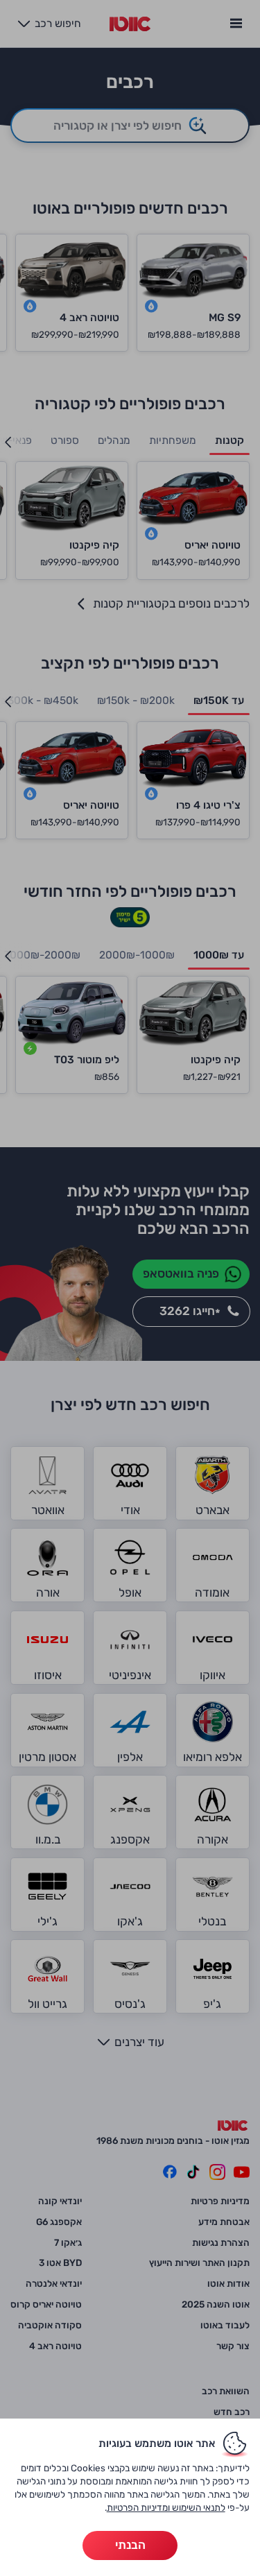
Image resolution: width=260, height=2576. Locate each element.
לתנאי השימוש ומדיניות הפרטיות (166, 2507)
